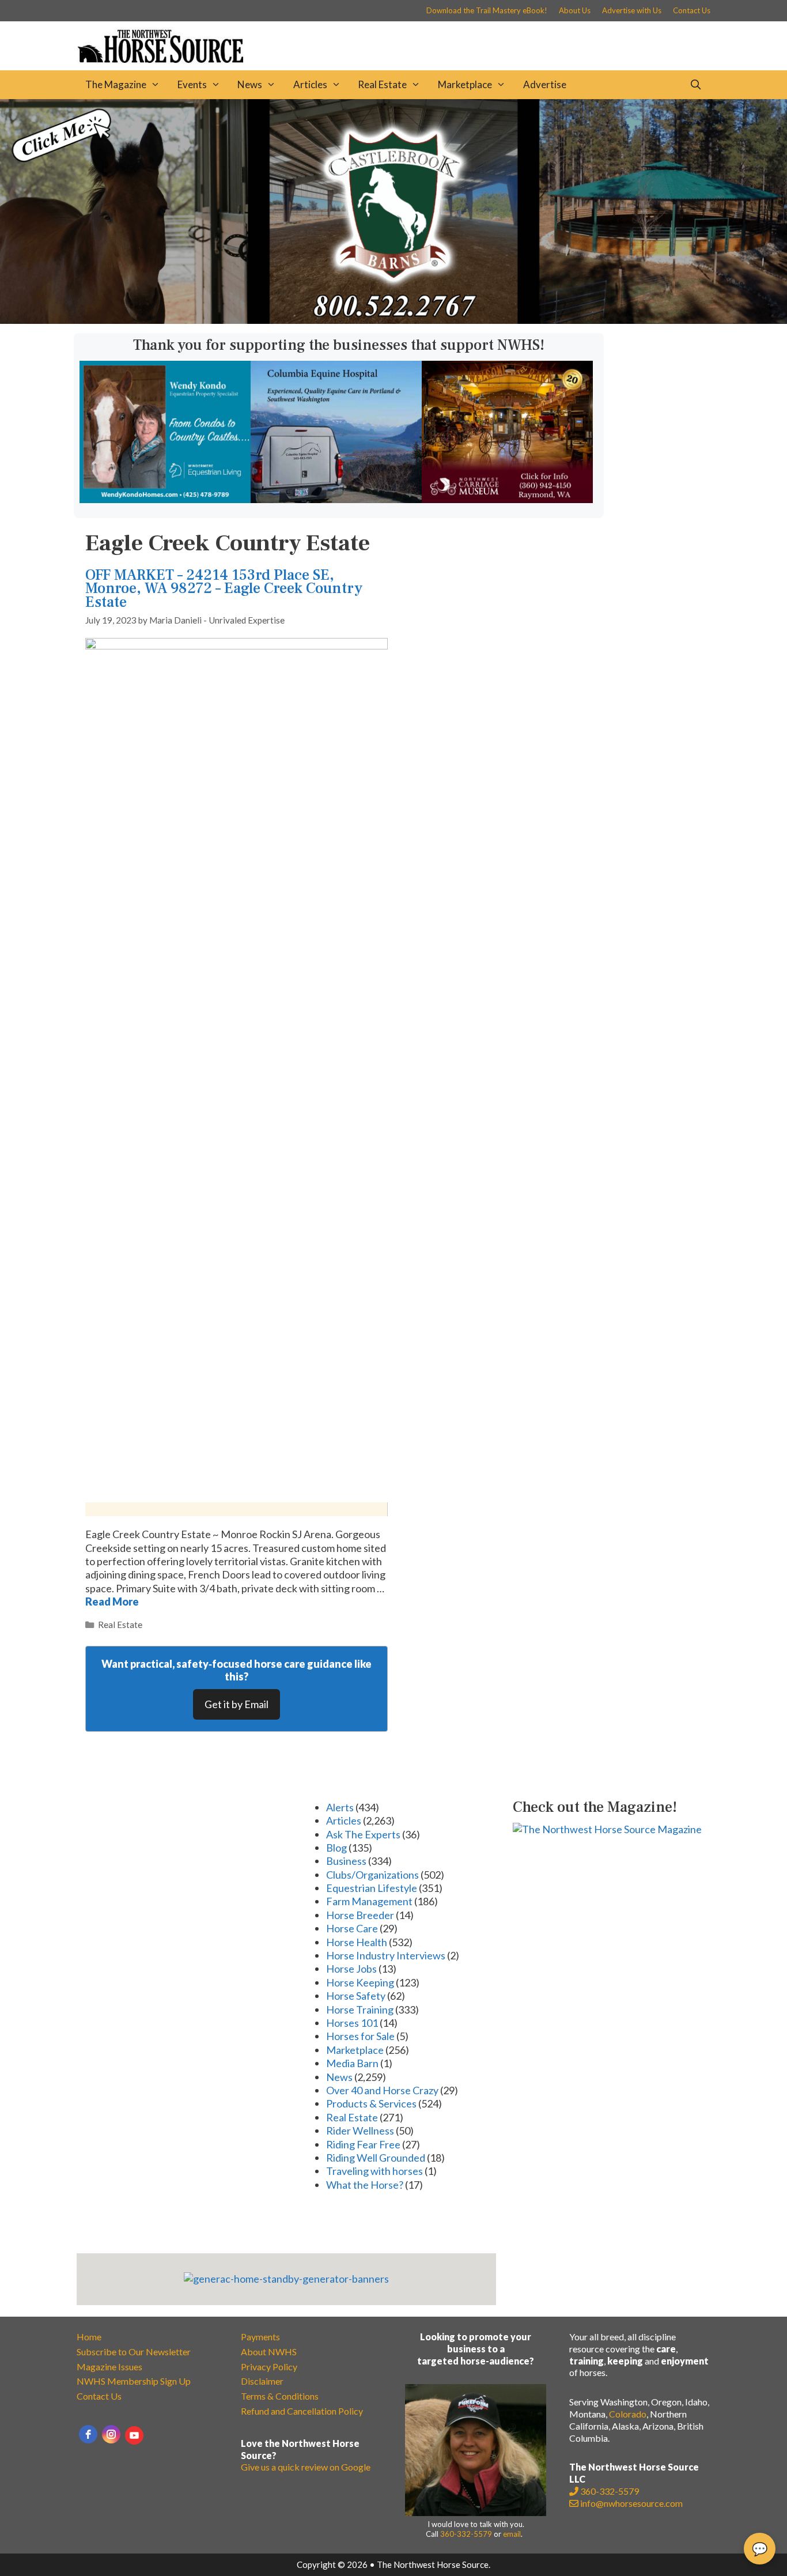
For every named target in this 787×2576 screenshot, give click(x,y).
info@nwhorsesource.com (631, 2503)
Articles (310, 84)
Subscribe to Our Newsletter (134, 2352)
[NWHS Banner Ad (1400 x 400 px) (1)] (393, 320)
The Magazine (116, 84)
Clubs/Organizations (372, 1875)
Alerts (340, 1807)
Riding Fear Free (363, 2144)
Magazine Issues (109, 2367)
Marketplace (465, 84)
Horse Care (352, 1928)
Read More (112, 1601)
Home (89, 2337)
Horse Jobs (351, 1969)
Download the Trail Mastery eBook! (487, 10)
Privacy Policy (269, 2367)
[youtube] (134, 2435)
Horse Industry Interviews (386, 1955)
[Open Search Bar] (695, 85)
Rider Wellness (360, 2131)
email (512, 2534)
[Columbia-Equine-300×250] (336, 499)
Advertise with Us (632, 10)
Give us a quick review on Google (306, 2467)
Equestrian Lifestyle (372, 1888)
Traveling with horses (374, 2171)
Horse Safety (356, 1996)
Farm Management (369, 1901)
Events (192, 84)
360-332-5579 (466, 2534)
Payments (260, 2337)
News (250, 84)
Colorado (628, 2414)
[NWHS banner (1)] (507, 499)
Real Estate (382, 84)
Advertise (545, 84)
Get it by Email (237, 1704)
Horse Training (360, 2010)
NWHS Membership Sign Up (134, 2381)
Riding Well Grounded (376, 2158)
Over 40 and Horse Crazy (382, 2090)
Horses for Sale (360, 2036)
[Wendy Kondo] (165, 499)
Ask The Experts (363, 1834)
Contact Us (692, 10)
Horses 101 (352, 2023)
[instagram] (111, 2434)
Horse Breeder (360, 1915)
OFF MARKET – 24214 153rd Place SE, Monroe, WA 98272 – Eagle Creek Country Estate (224, 589)
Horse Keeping (360, 1982)
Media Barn (352, 2063)
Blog (336, 1848)
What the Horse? (365, 2185)
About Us (575, 10)
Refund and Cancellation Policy (302, 2411)
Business (346, 1861)
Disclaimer (262, 2381)
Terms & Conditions (280, 2396)
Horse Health (357, 1942)
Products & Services (371, 2103)
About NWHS (269, 2352)
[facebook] (88, 2434)
